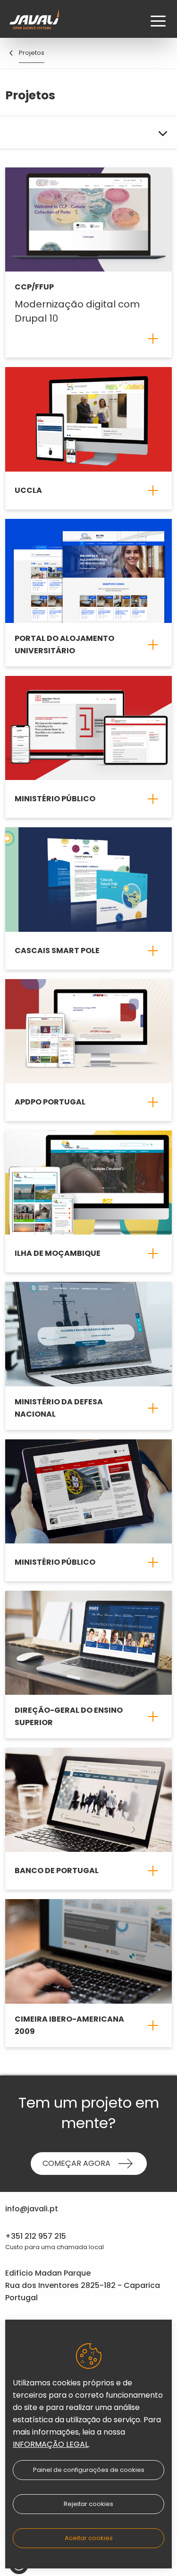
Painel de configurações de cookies (89, 2470)
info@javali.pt (32, 2209)
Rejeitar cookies (88, 2504)
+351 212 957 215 (36, 2236)
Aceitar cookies (89, 2538)
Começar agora (76, 2163)
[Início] (34, 21)
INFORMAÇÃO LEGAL (51, 2444)
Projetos (32, 53)
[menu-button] (158, 21)
